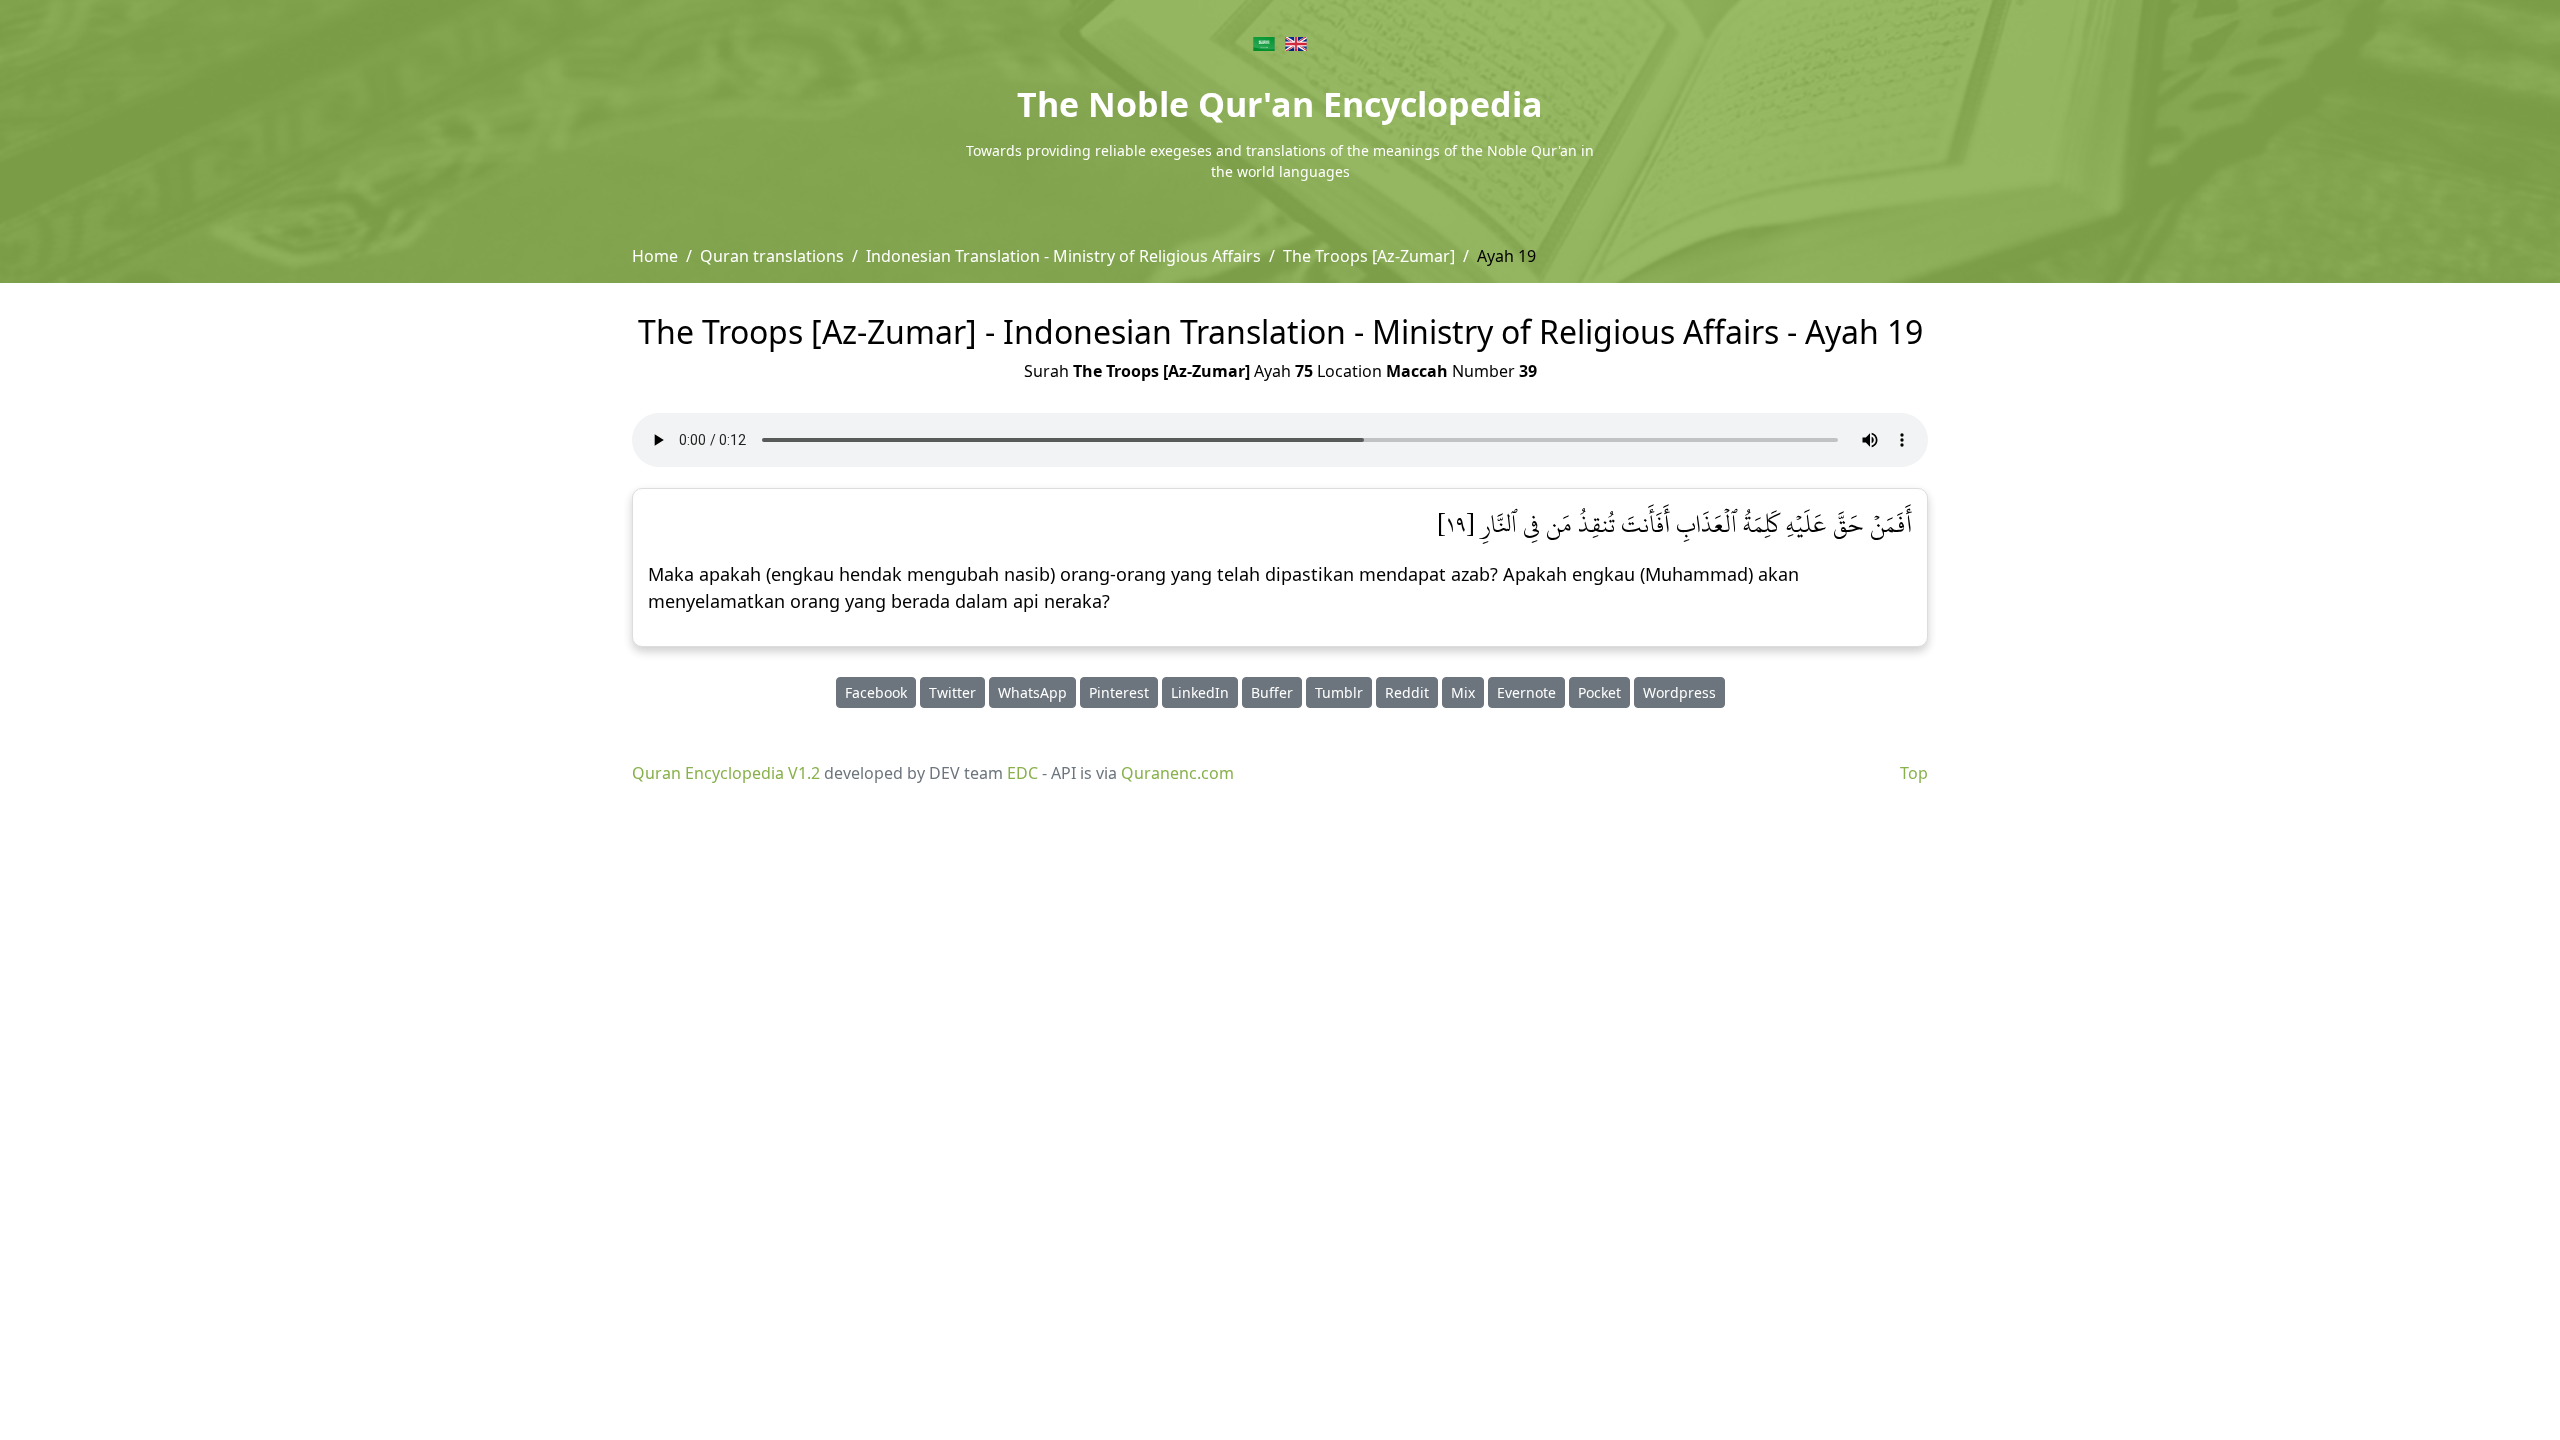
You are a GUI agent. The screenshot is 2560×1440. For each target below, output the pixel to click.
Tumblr (1339, 692)
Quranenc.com (1177, 773)
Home (655, 256)
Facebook (876, 692)
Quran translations (772, 256)
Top (1914, 773)
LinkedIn (1200, 692)
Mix (1463, 692)
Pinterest (1119, 692)
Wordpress (1679, 692)
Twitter (952, 692)
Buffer (1272, 692)
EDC (1022, 773)
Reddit (1407, 692)
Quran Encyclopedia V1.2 (726, 773)
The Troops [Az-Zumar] (1369, 256)
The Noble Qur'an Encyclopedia (1280, 104)
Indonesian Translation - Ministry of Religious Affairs (1063, 256)
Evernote (1526, 692)
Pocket (1599, 692)
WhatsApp (1032, 692)
